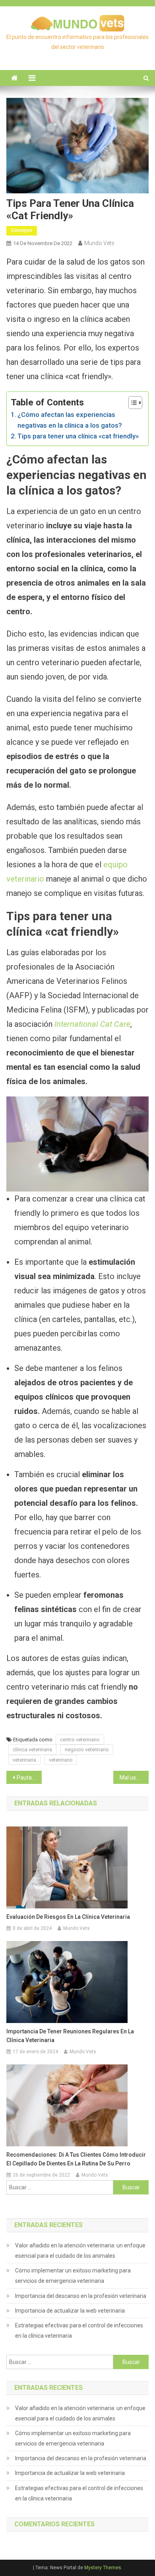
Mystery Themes (103, 2568)
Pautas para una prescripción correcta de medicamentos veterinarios (29, 1778)
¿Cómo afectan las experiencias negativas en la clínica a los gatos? (70, 420)
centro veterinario (80, 1740)
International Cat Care (92, 1024)
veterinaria (24, 1760)
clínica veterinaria (32, 1749)
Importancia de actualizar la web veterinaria (70, 2311)
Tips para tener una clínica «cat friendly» (78, 436)
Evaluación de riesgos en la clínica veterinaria (68, 1917)
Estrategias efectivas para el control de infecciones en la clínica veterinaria (79, 2331)
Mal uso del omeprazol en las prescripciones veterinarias (134, 1778)
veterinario (61, 1760)
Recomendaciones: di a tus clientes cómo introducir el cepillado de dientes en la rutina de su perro (76, 2159)
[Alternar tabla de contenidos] (131, 403)
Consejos (22, 230)
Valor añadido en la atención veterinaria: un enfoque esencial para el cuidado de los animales (80, 2251)
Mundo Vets (99, 243)
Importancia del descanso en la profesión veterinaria (81, 2296)
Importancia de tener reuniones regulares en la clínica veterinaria (70, 2036)
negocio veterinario (87, 1749)
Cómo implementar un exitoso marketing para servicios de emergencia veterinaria (73, 2276)
